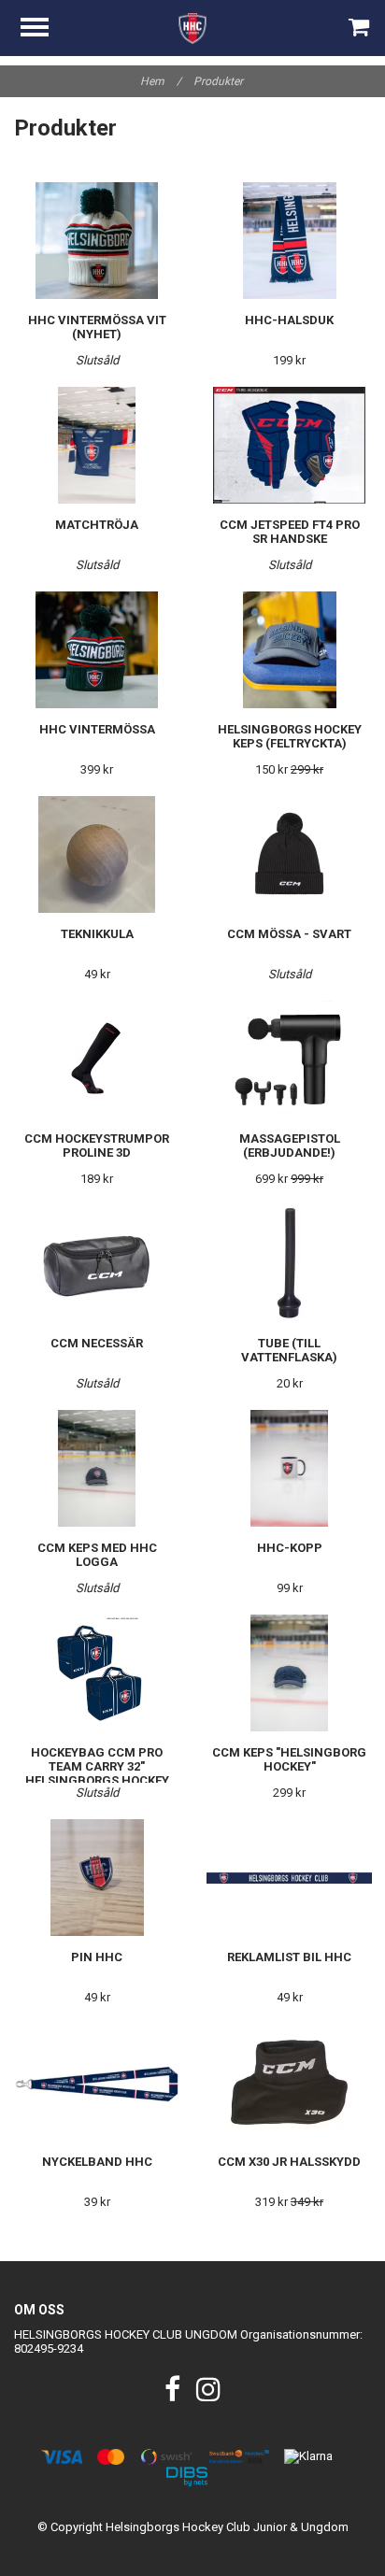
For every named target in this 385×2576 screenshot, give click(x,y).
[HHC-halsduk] (289, 241)
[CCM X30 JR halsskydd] (289, 2082)
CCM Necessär (97, 1343)
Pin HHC (97, 1957)
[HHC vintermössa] (97, 650)
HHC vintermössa (97, 729)
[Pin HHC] (97, 1878)
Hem (161, 81)
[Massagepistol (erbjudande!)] (289, 1059)
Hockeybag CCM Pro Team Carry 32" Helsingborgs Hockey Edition (97, 1773)
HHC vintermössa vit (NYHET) (97, 327)
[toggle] (44, 29)
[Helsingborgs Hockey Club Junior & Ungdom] (192, 28)
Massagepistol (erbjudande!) (290, 1146)
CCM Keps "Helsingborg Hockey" (289, 1759)
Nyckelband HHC (97, 2162)
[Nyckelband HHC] (97, 2082)
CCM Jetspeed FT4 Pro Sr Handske (290, 532)
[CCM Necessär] (97, 1264)
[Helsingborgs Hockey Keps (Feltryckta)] (289, 650)
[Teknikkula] (97, 854)
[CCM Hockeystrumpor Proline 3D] (97, 1059)
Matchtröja (97, 525)
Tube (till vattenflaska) (289, 1350)
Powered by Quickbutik (193, 2542)
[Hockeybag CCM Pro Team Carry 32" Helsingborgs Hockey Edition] (97, 1673)
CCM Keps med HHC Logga (97, 1555)
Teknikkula (97, 934)
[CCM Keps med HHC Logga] (97, 1468)
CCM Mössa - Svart (289, 934)
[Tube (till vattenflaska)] (289, 1264)
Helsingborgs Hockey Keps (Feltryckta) (290, 736)
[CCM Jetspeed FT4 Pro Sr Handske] (289, 445)
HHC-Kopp (290, 1548)
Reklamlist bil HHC (289, 1957)
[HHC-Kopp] (289, 1468)
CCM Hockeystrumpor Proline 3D (97, 1146)
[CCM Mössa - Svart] (289, 854)
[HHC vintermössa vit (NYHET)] (97, 241)
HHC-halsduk (289, 320)
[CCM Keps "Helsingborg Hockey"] (289, 1673)
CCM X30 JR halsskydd (289, 2162)
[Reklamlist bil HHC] (289, 1878)
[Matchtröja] (97, 445)
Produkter (220, 81)
